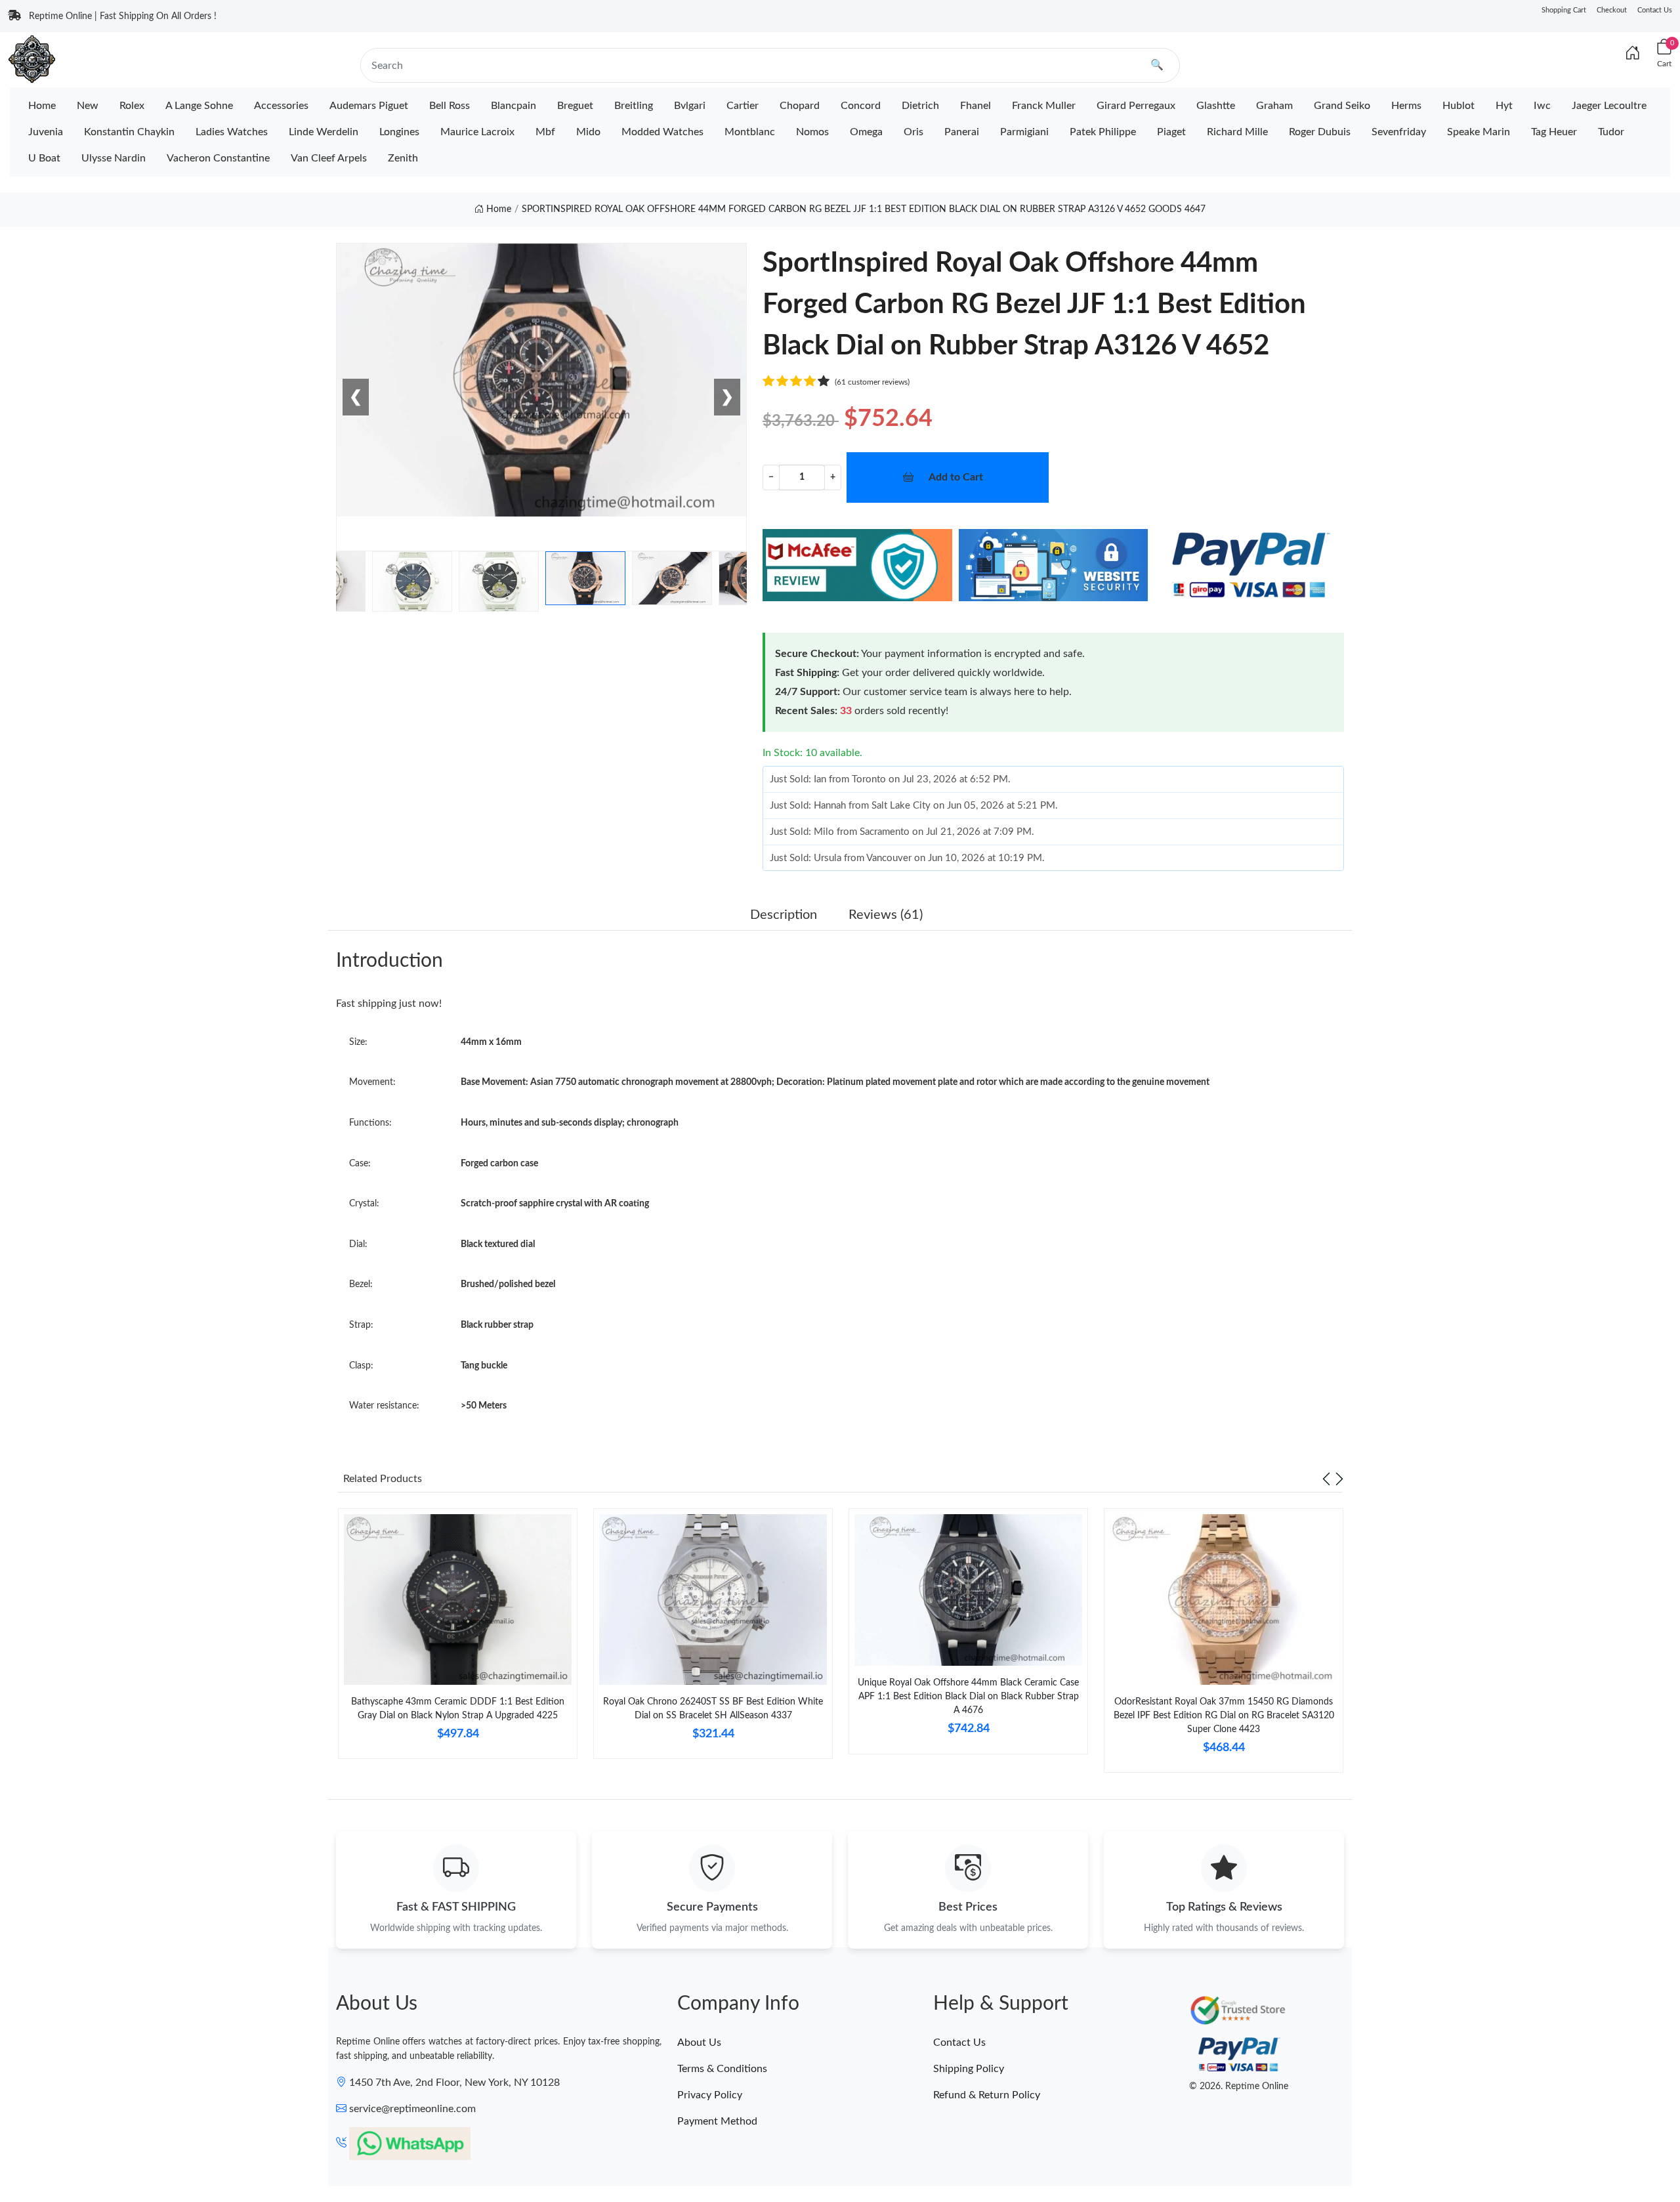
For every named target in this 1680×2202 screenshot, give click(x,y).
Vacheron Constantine (218, 158)
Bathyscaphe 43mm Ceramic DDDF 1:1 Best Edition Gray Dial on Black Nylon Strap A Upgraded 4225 (458, 1709)
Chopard (800, 106)
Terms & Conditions (722, 2069)
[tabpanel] (458, 1639)
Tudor (1611, 132)
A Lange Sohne (199, 106)
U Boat (44, 158)
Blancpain (514, 106)
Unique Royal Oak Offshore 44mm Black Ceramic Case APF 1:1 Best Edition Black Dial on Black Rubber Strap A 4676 (968, 1697)
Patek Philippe (1103, 132)
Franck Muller (1044, 106)
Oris (913, 132)
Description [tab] (784, 915)
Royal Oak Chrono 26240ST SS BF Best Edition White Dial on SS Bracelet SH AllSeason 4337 (713, 1709)
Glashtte (1216, 106)
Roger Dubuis (1320, 132)
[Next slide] (1339, 1479)
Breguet (575, 106)
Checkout (1612, 10)
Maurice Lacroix (477, 132)
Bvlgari (690, 106)
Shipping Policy (969, 2069)
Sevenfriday (1399, 132)
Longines (399, 132)
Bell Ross (450, 106)
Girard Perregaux (1136, 106)
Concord (861, 106)
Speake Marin (1479, 132)
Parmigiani (1024, 132)
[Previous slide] (1326, 1479)
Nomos (812, 132)
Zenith (403, 158)
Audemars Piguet (369, 106)
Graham (1274, 106)
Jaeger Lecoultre (1609, 106)
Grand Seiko (1342, 106)
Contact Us (1655, 10)
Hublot (1459, 106)
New (88, 106)
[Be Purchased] (56, 2154)
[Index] (1633, 54)
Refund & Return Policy (987, 2095)
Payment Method (717, 2121)
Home (42, 106)
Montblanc (750, 132)
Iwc (1542, 106)
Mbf (545, 132)
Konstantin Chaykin (129, 132)
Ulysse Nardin (114, 158)
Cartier (743, 106)
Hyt (1504, 106)
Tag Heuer (1554, 132)
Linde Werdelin (324, 132)
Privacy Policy (710, 2095)
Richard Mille (1237, 132)
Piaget (1171, 132)
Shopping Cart (1564, 10)
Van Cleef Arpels (329, 158)
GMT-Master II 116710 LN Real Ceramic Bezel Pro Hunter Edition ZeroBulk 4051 (171, 2153)
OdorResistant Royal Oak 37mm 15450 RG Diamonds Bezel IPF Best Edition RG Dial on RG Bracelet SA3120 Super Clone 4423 (1224, 1716)
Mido (588, 132)
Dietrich (920, 106)
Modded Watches (662, 132)
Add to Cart (956, 477)
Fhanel (976, 106)
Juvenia (46, 132)
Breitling (634, 106)
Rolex (132, 106)
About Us (699, 2043)
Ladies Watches (232, 132)
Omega (866, 132)
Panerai (962, 132)
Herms (1406, 106)
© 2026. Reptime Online (1239, 2086)
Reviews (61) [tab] (886, 915)
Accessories (281, 106)
